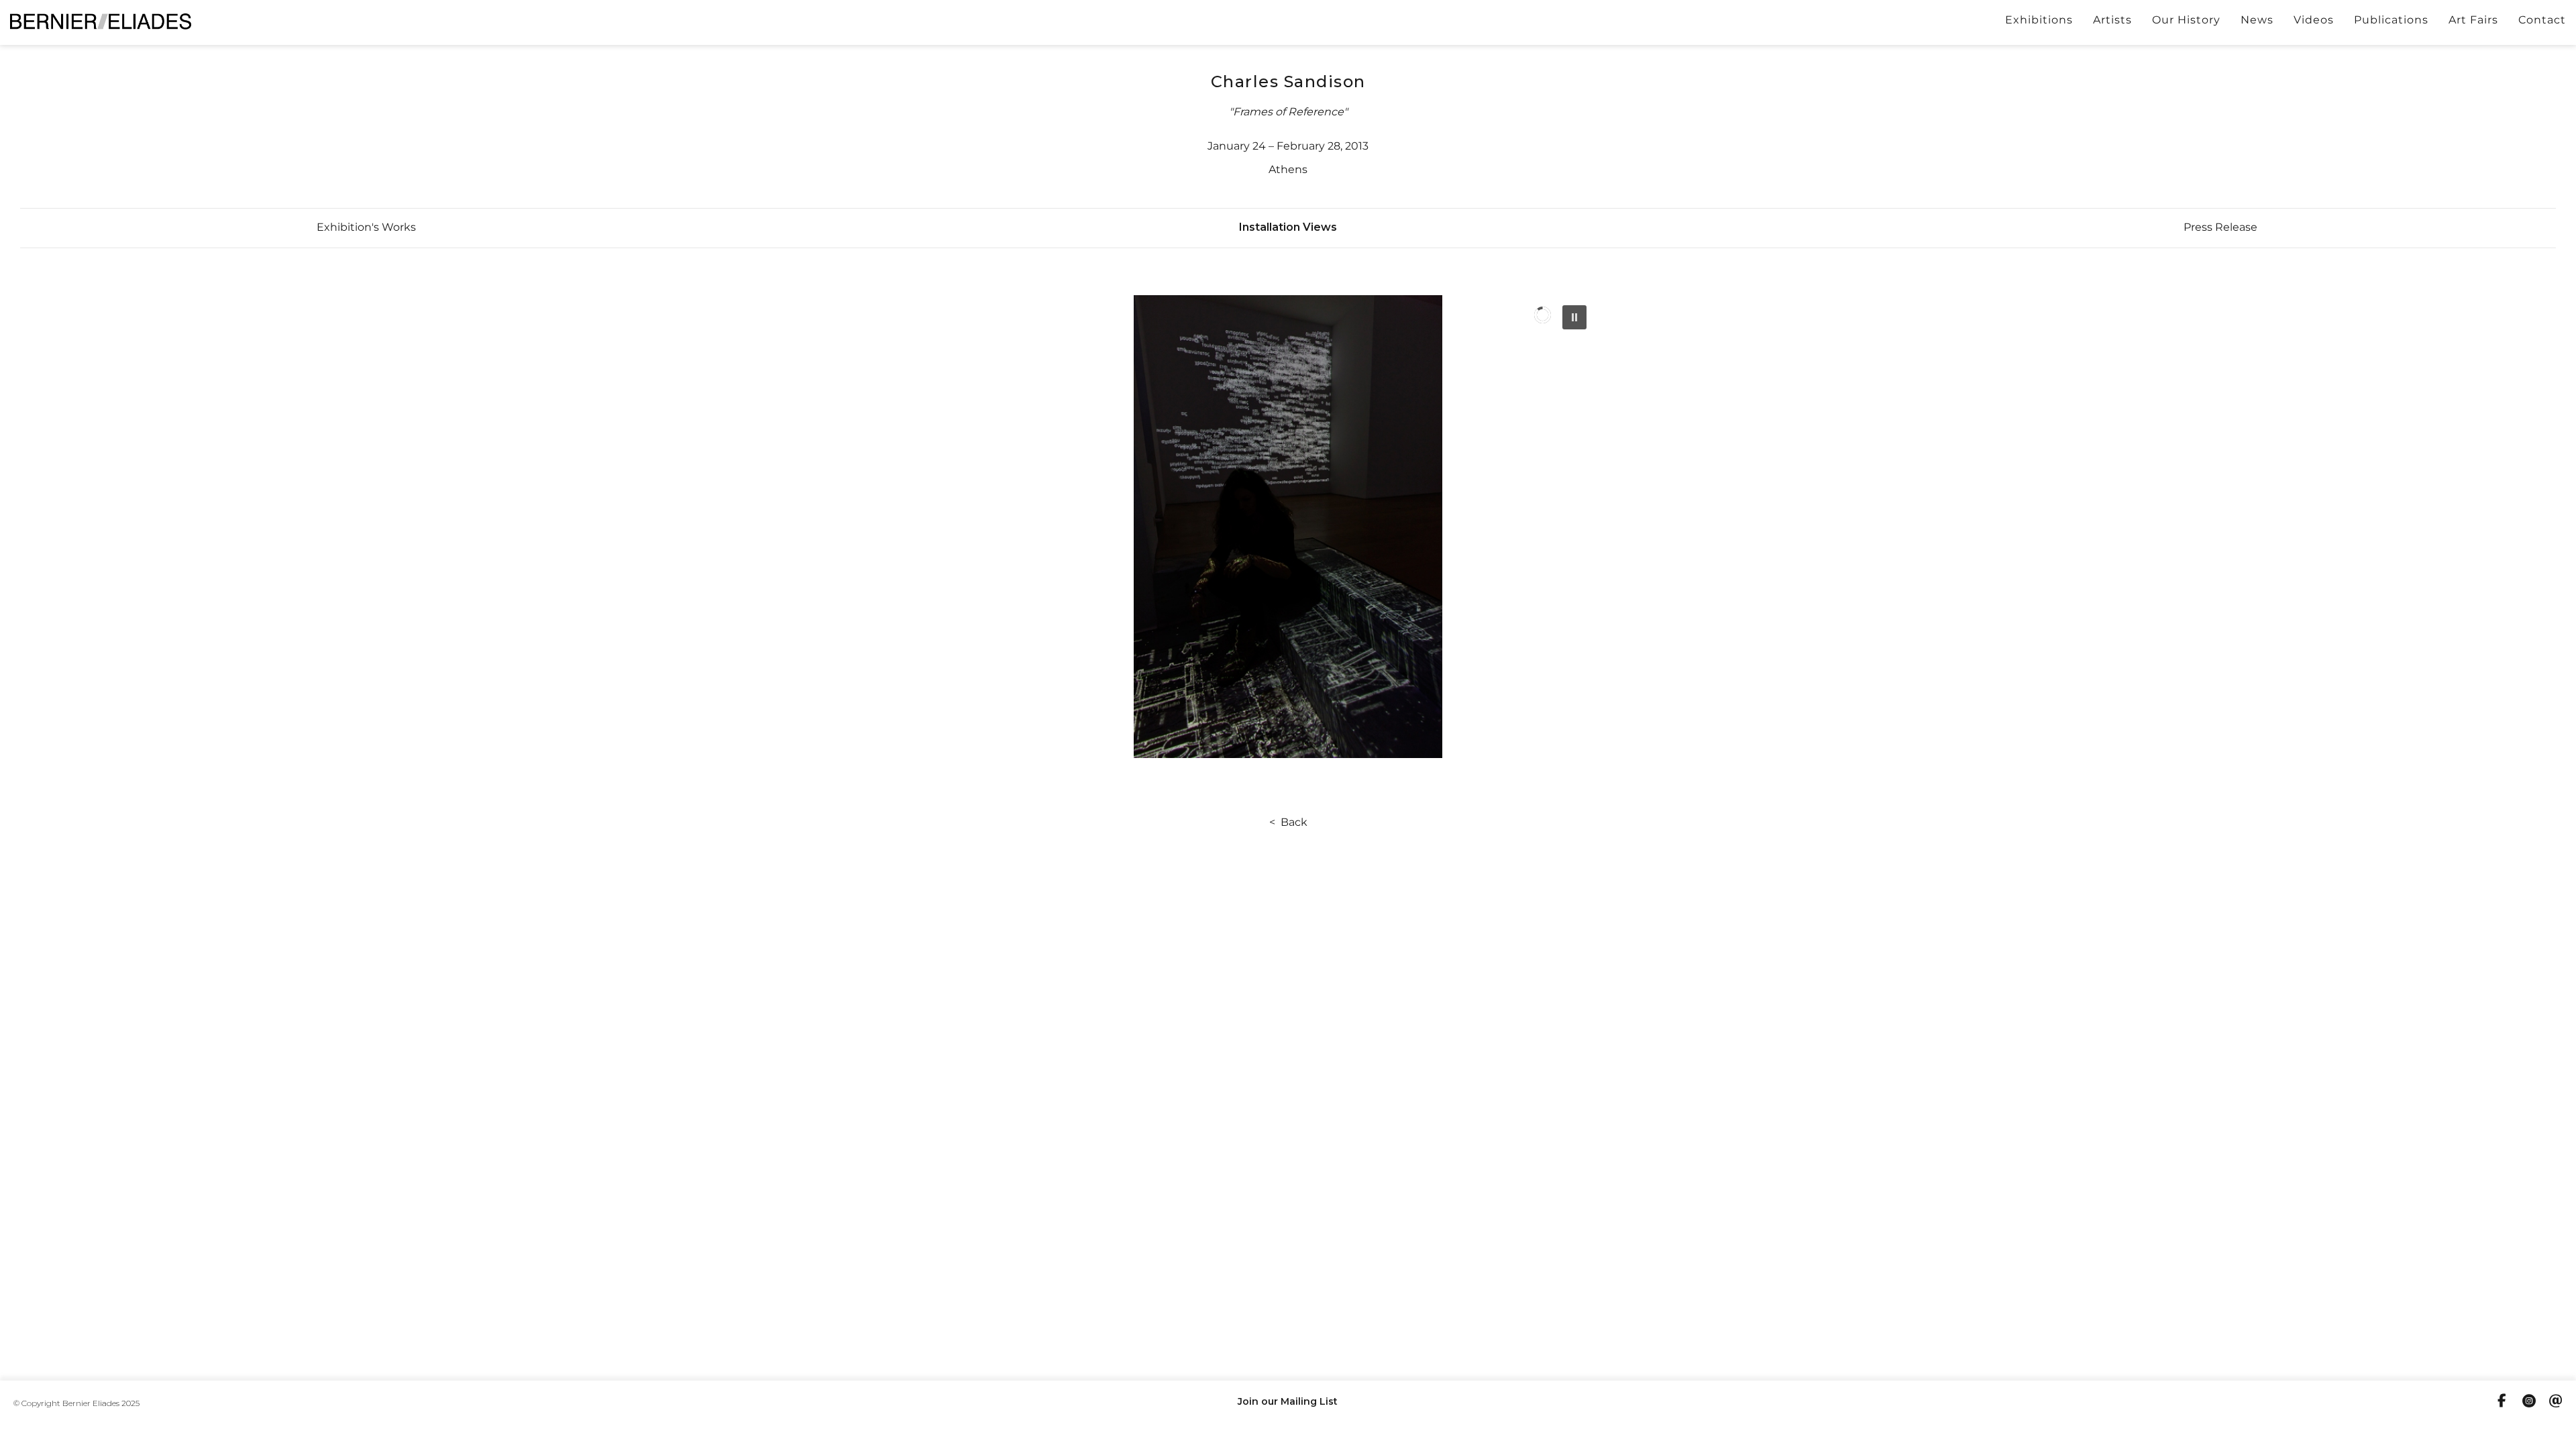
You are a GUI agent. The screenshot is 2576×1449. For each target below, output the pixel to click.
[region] (1288, 527)
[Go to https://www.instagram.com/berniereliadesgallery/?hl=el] (2529, 1403)
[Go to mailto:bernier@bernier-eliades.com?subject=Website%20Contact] (2556, 1403)
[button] (366, 227)
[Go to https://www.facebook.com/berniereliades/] (2502, 1402)
